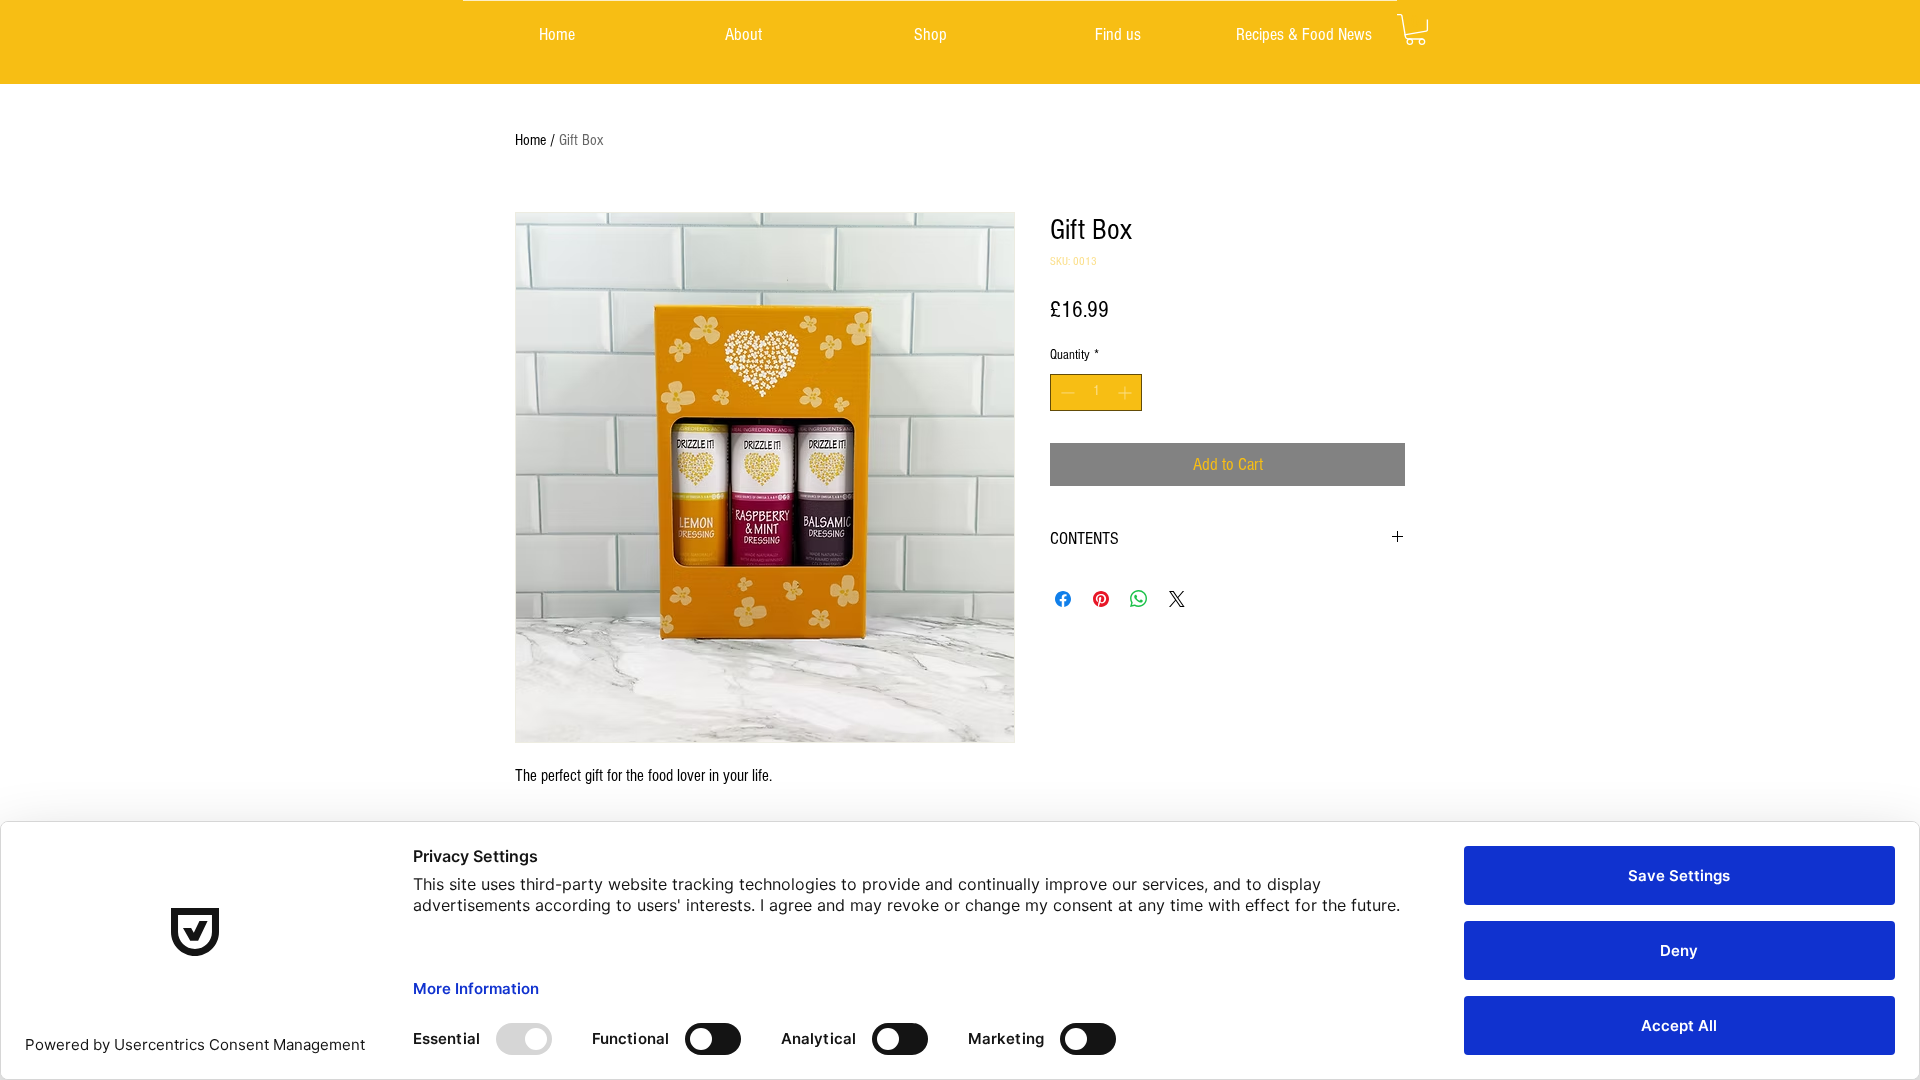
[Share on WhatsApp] (1139, 599)
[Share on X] (1177, 599)
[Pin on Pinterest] (1101, 599)
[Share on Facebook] (1063, 599)
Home (530, 140)
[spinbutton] (1096, 392)
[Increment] (1126, 392)
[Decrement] (1065, 392)
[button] (1415, 29)
